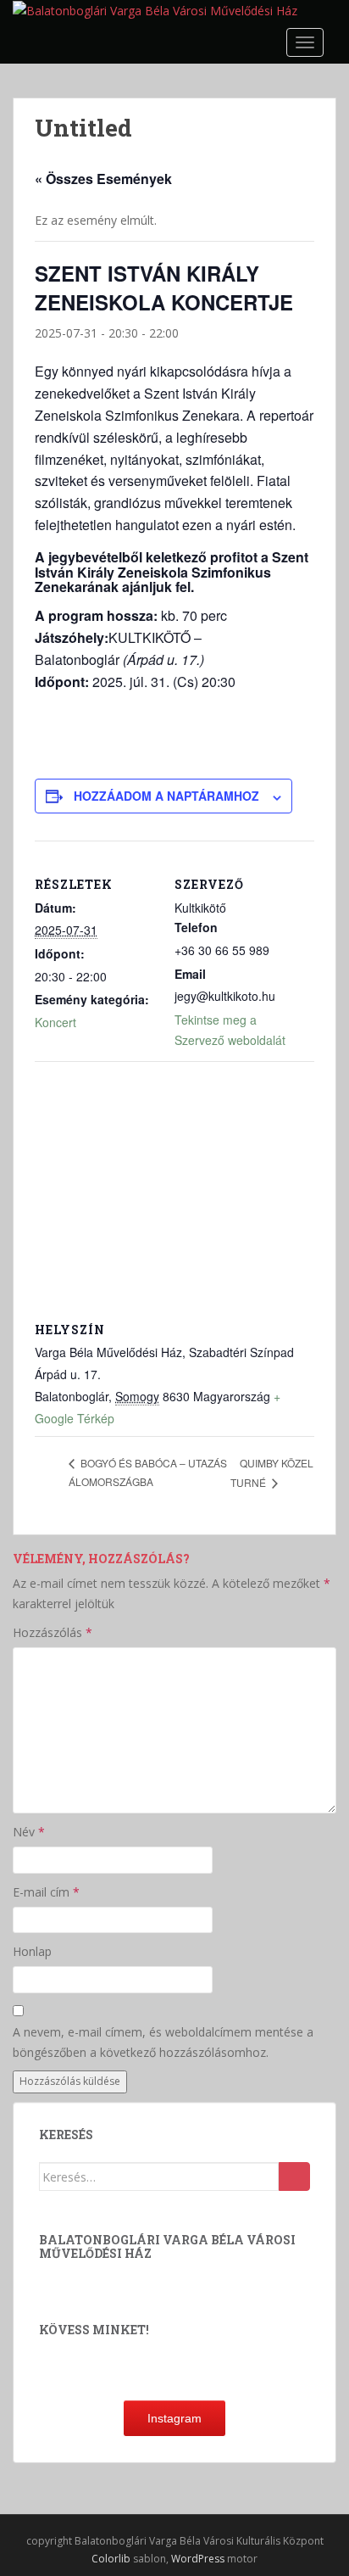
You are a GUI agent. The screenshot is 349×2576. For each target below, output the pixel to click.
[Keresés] (294, 2176)
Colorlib (111, 2559)
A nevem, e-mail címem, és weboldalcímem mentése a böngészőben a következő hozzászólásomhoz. (163, 2042)
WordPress (198, 2559)
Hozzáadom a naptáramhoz (166, 796)
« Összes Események (103, 179)
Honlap (32, 1951)
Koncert (55, 1022)
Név (29, 1832)
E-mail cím (46, 1892)
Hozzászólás (53, 1632)
